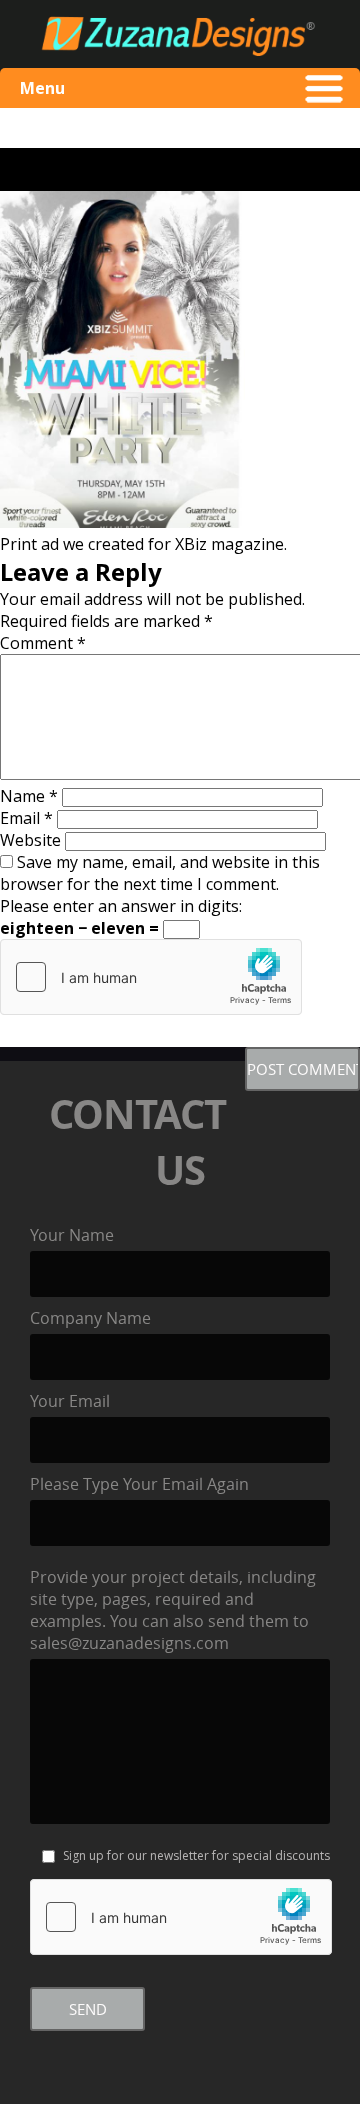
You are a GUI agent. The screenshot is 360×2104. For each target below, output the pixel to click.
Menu (42, 88)
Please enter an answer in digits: (121, 906)
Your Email (70, 1401)
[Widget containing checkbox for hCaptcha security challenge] (151, 977)
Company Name (90, 1318)
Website (30, 840)
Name (29, 796)
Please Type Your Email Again (139, 1484)
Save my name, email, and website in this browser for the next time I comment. (160, 873)
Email (26, 818)
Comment (43, 643)
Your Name (72, 1235)
